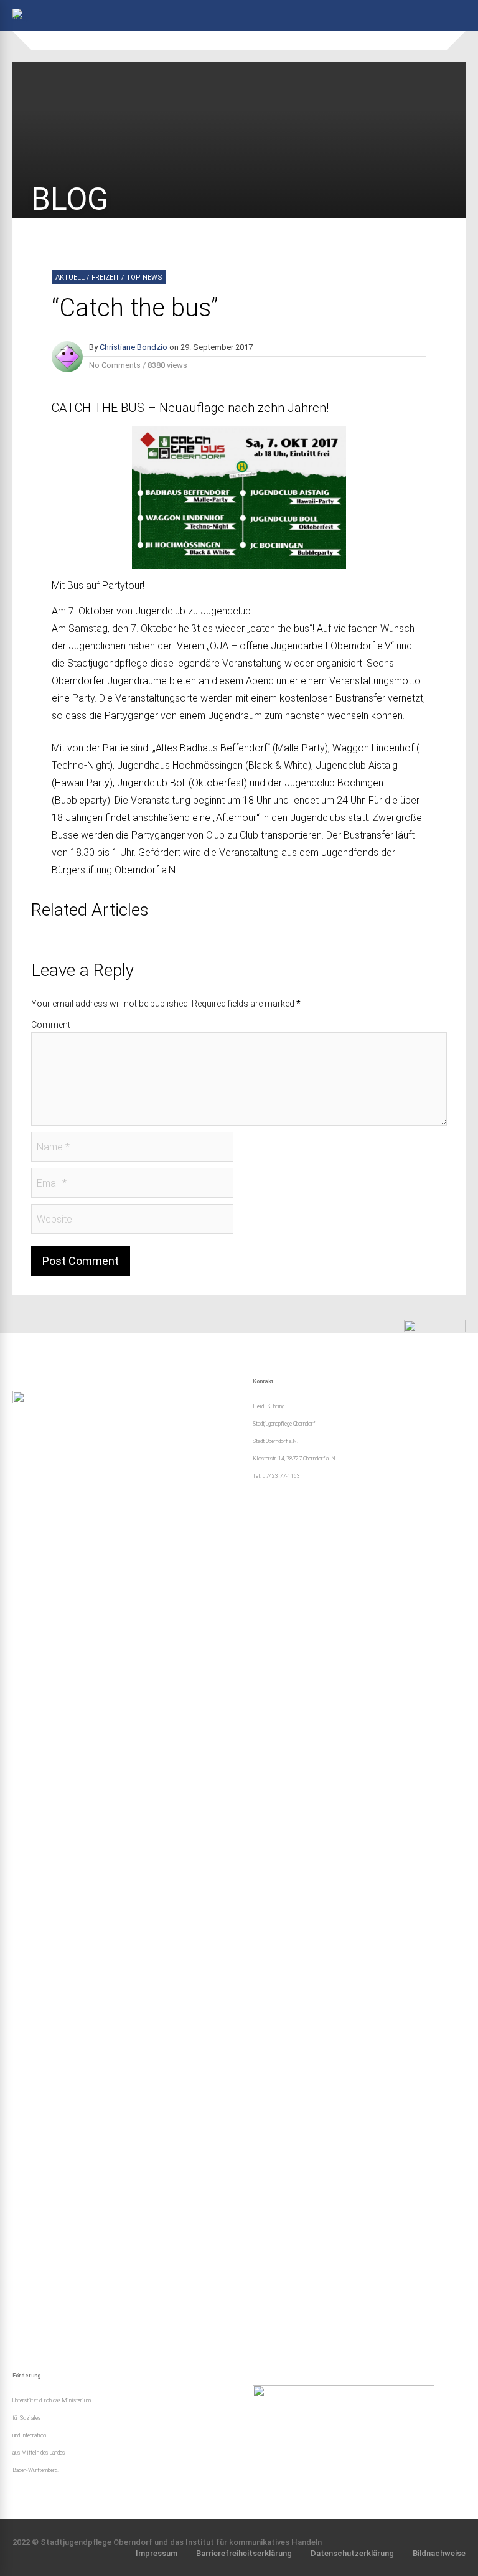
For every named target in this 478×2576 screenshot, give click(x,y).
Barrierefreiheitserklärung (244, 2553)
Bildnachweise (439, 2553)
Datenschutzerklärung (352, 2553)
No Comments (115, 365)
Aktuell (70, 277)
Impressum (157, 2553)
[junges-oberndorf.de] (21, 19)
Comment (51, 1025)
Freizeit (105, 277)
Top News (144, 277)
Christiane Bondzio (134, 347)
